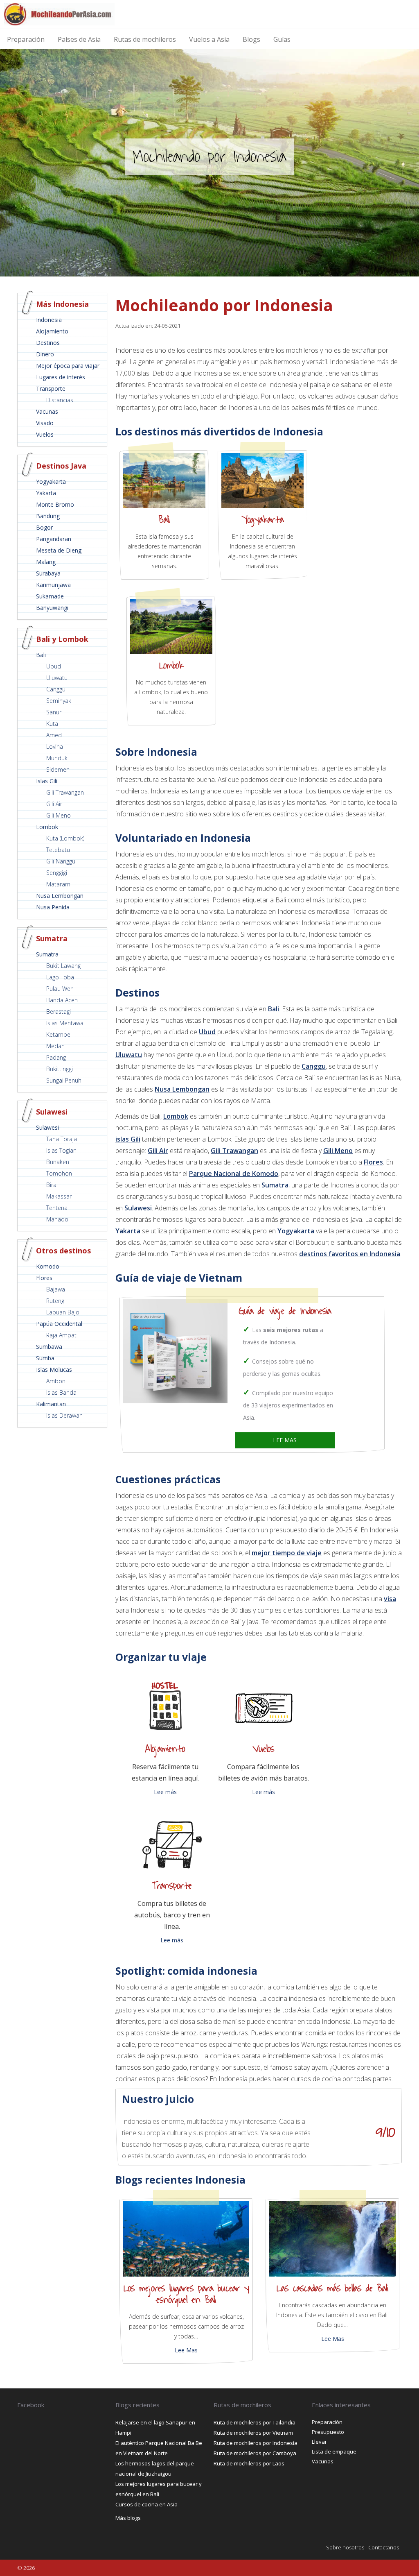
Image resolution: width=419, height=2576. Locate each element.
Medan (55, 1046)
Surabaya (48, 573)
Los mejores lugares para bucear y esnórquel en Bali (186, 2294)
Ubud (54, 666)
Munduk (57, 758)
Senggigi (57, 873)
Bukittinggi (60, 1069)
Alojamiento (52, 331)
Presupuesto (328, 2432)
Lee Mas (186, 2350)
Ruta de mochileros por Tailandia (255, 2422)
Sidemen (58, 769)
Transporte (51, 389)
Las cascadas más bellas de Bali (332, 2288)
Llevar (319, 2442)
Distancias (60, 400)
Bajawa (56, 1289)
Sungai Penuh (64, 1080)
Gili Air (54, 804)
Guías (282, 39)
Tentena (57, 1208)
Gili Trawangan (65, 792)
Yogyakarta (51, 481)
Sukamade (50, 596)
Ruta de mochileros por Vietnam (253, 2433)
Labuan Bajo (63, 1312)
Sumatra (47, 954)
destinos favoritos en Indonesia (350, 1254)
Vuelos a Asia (209, 39)
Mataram (58, 884)
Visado (45, 423)
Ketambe (58, 1034)
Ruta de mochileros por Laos (249, 2463)
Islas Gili (47, 781)
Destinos (48, 343)
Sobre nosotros (345, 2547)
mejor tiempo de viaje (287, 1553)
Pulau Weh (60, 989)
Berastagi (59, 1012)
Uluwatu (57, 678)
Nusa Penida (53, 907)
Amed (54, 735)
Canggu (56, 689)
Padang (56, 1057)
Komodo (48, 1266)
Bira (51, 1185)
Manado (57, 1219)
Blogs (251, 39)
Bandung (48, 516)
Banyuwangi (52, 608)
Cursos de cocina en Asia (146, 2504)
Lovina (55, 747)
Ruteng (55, 1301)
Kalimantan (51, 1404)
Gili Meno (59, 815)
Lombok (47, 827)
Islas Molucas (54, 1370)
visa (390, 1599)
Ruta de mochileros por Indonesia (256, 2443)
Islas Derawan (64, 1415)
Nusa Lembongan (60, 896)
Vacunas (47, 411)
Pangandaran (54, 539)
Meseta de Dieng (59, 550)
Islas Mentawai (65, 1023)
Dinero (45, 354)
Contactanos (384, 2547)
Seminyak (59, 701)
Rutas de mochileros (145, 39)
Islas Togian (61, 1150)
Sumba (45, 1358)
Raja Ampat (61, 1335)
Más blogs (128, 2518)
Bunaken (58, 1162)
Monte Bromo (55, 504)
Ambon (56, 1381)
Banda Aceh (62, 1000)
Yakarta (46, 493)
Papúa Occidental (59, 1324)
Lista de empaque (334, 2451)
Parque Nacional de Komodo (234, 1174)
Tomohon (59, 1173)
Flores (44, 1278)
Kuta (52, 724)
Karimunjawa (53, 585)
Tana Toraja (62, 1139)
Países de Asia (79, 39)
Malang (46, 562)
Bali (41, 655)
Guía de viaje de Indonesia (285, 1311)
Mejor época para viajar (68, 366)
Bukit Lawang (63, 966)
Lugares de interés (61, 377)
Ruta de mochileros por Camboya (255, 2453)
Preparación (26, 39)
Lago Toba (60, 977)
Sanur (54, 712)
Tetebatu (58, 850)
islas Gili (128, 1139)
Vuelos (45, 434)
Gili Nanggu (61, 861)
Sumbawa (49, 1347)
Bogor (44, 527)
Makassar (59, 1196)
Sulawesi (47, 1127)
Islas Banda (61, 1392)
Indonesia (49, 320)
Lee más (165, 1792)
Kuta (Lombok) (65, 838)
